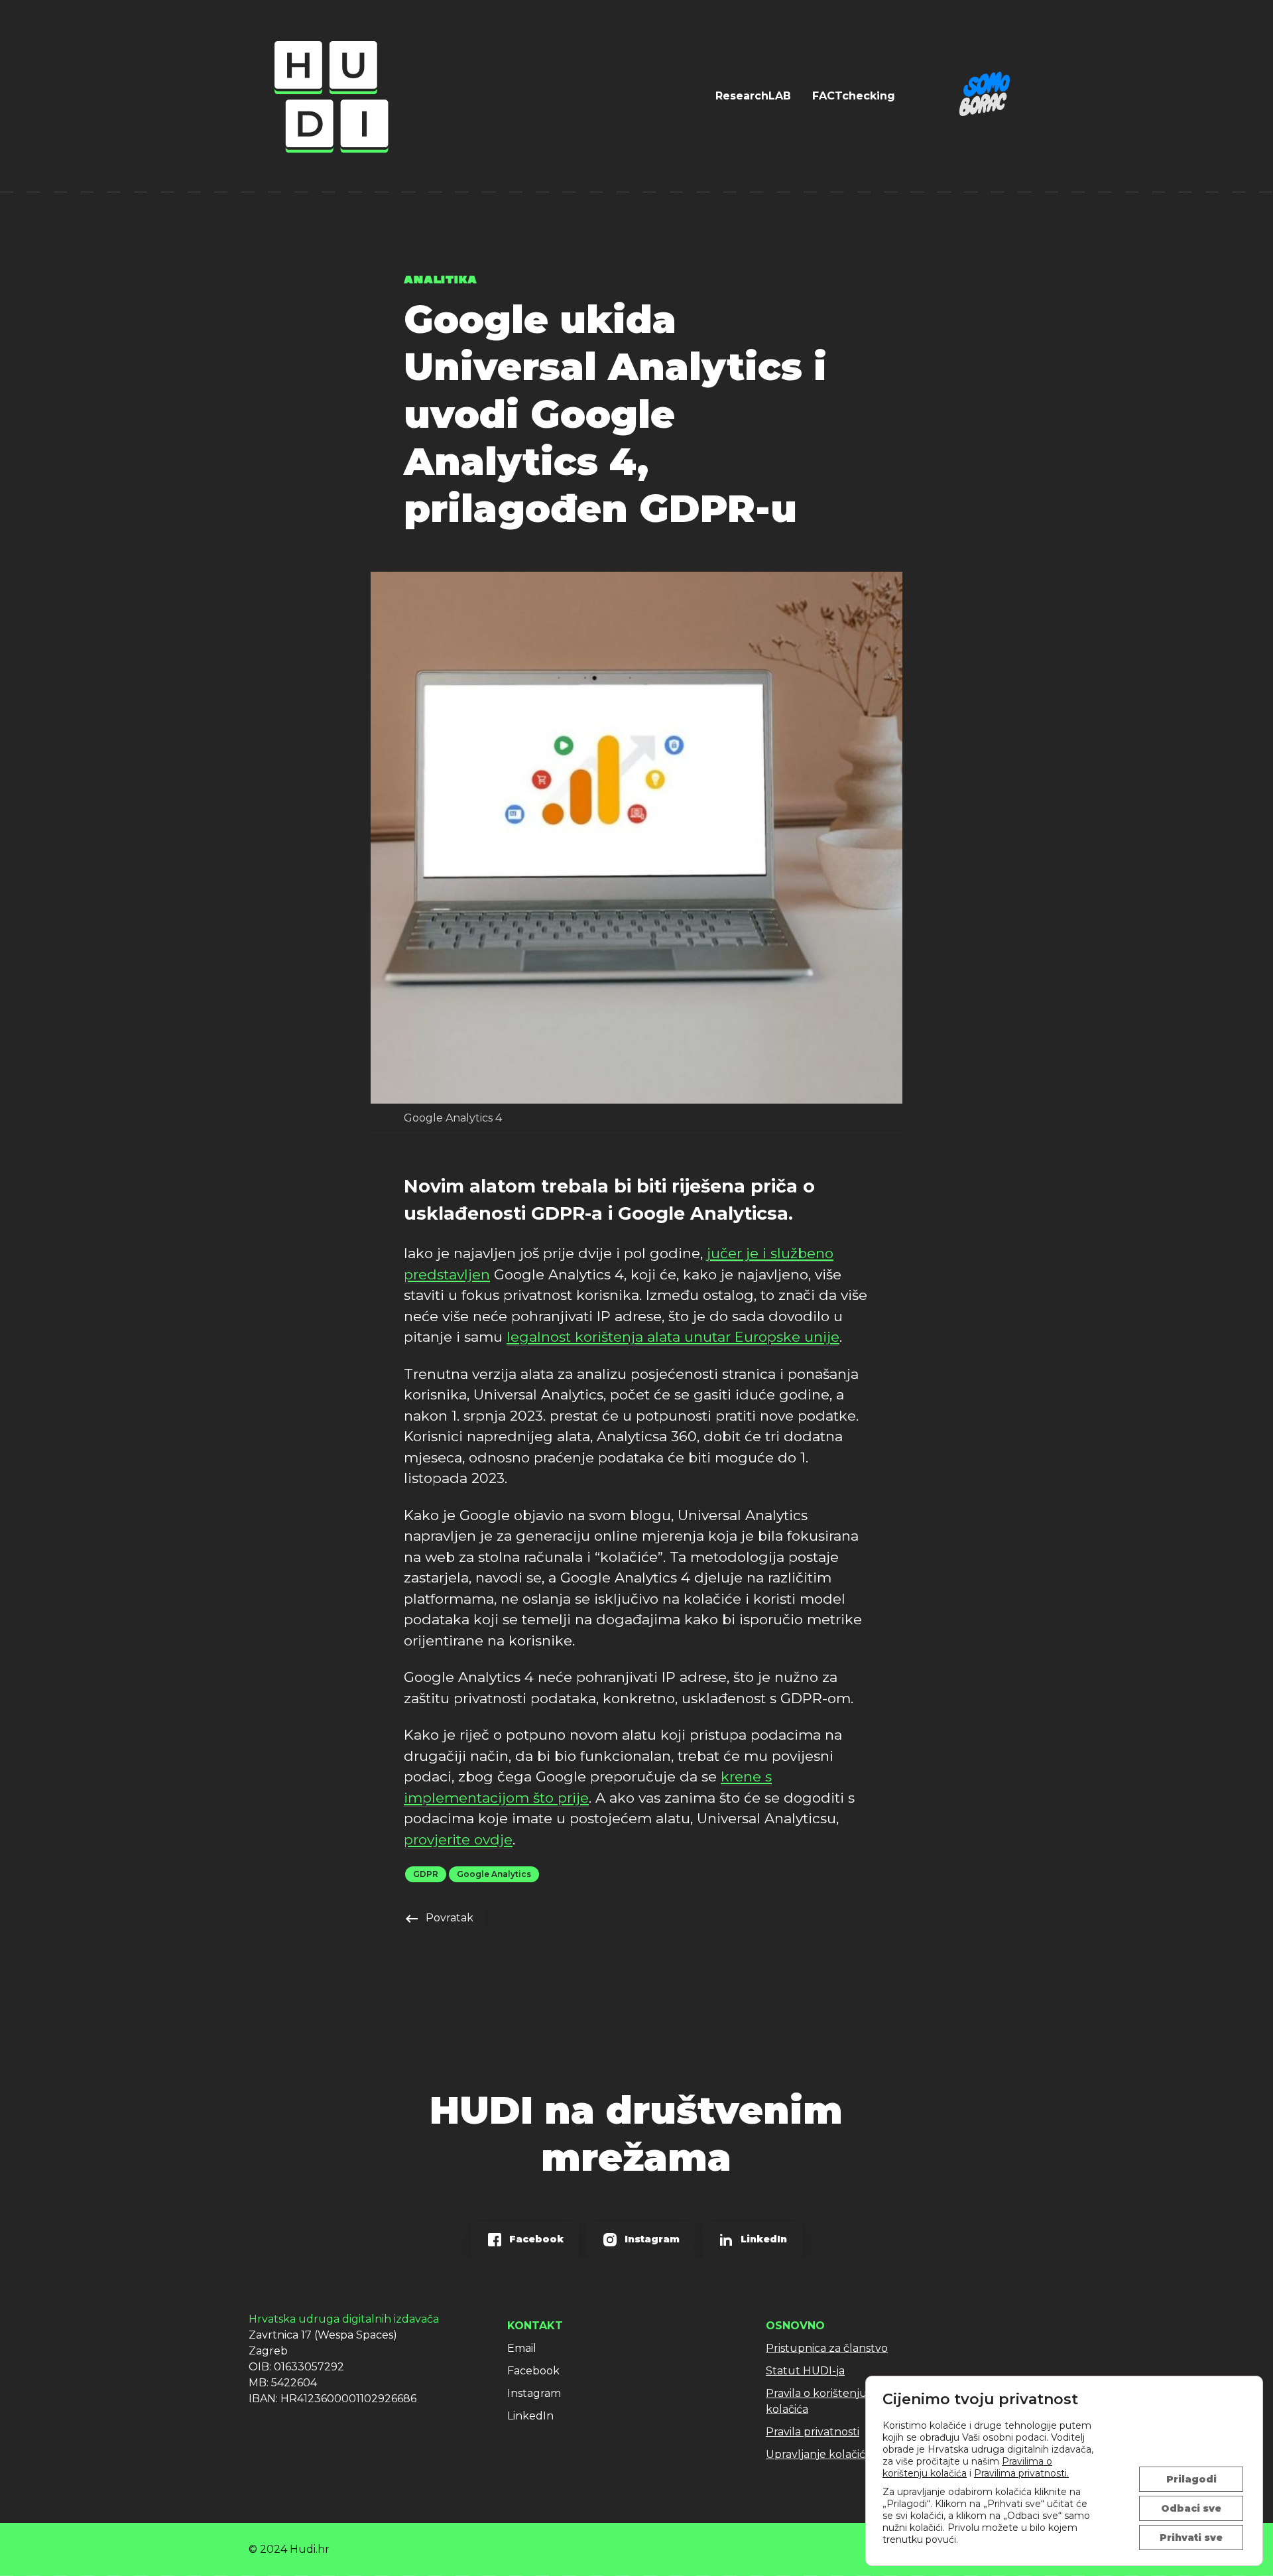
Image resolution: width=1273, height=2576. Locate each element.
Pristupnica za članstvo (827, 2348)
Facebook (533, 2371)
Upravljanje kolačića (818, 2454)
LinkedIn (530, 2416)
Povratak (439, 1918)
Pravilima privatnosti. (1021, 2473)
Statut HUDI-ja (805, 2371)
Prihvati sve (1191, 2538)
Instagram (534, 2393)
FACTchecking (854, 96)
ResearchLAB (753, 96)
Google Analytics (494, 1874)
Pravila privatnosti (813, 2432)
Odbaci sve (1191, 2508)
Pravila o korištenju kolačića (817, 2401)
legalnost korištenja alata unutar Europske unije (673, 1337)
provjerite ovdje (458, 1839)
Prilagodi (1191, 2479)
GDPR (426, 1874)
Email (522, 2348)
